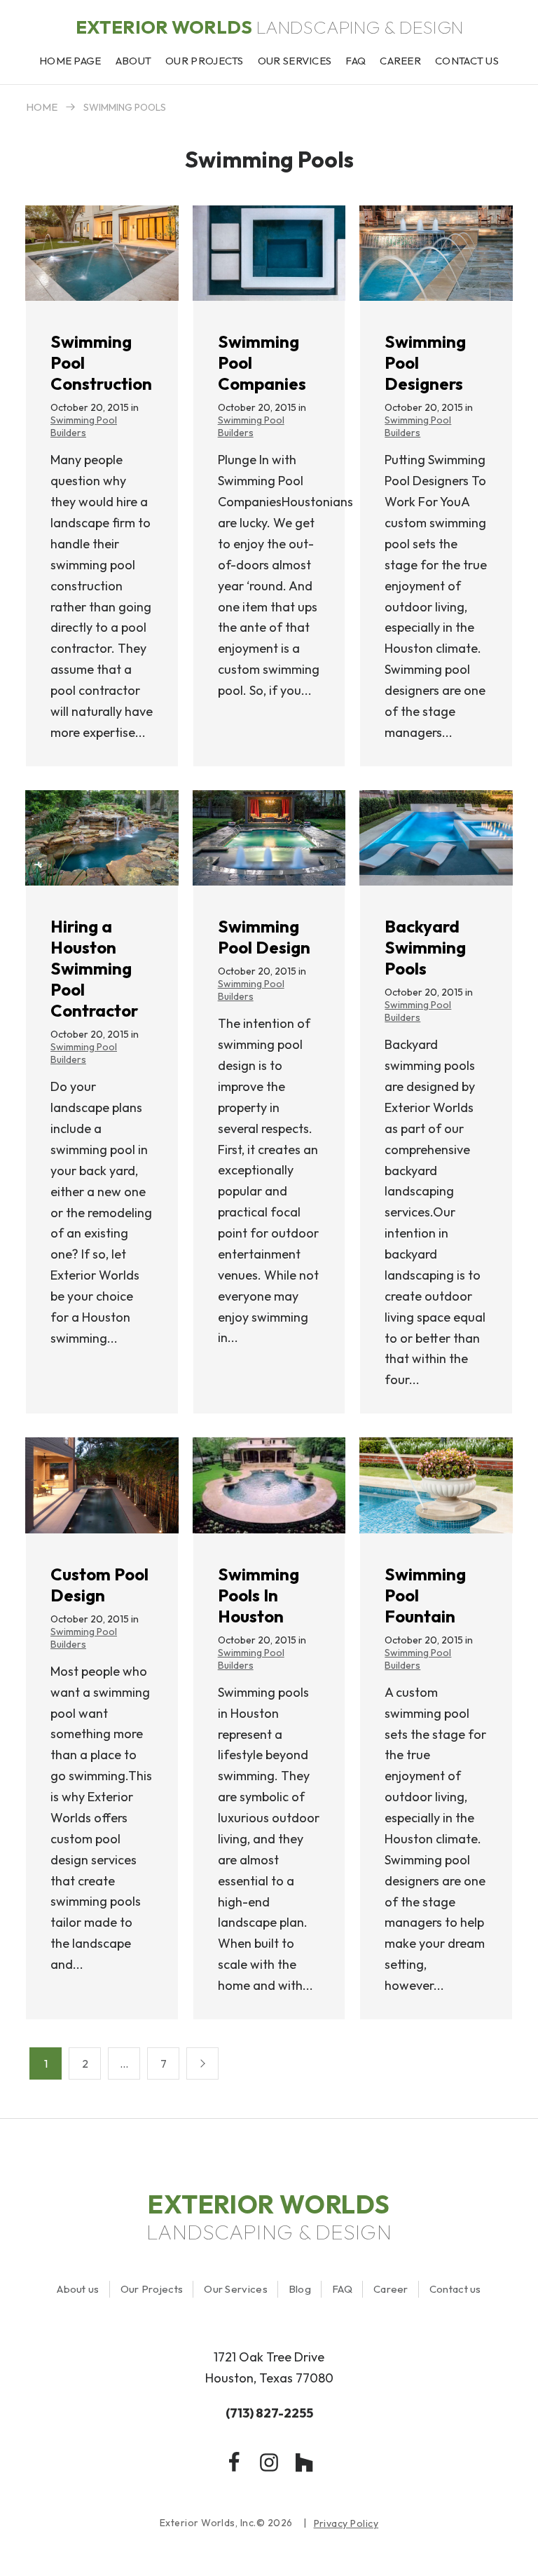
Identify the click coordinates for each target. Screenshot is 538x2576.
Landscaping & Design (269, 27)
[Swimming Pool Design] (269, 838)
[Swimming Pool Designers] (436, 253)
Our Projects (152, 2289)
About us (78, 2289)
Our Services (236, 2289)
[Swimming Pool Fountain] (436, 1485)
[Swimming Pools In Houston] (269, 1485)
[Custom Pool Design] (102, 1485)
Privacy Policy (346, 2524)
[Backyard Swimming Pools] (436, 838)
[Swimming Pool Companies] (269, 253)
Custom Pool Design (99, 1585)
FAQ (342, 2289)
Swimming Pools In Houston (258, 1595)
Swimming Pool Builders (84, 426)
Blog (300, 2289)
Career (391, 2289)
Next (202, 2063)
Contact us (455, 2289)
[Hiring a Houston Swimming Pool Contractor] (102, 838)
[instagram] (269, 2462)
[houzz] (304, 2462)
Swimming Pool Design (264, 937)
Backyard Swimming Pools (425, 947)
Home (42, 107)
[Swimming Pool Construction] (102, 253)
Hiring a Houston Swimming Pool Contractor (94, 968)
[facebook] (234, 2462)
